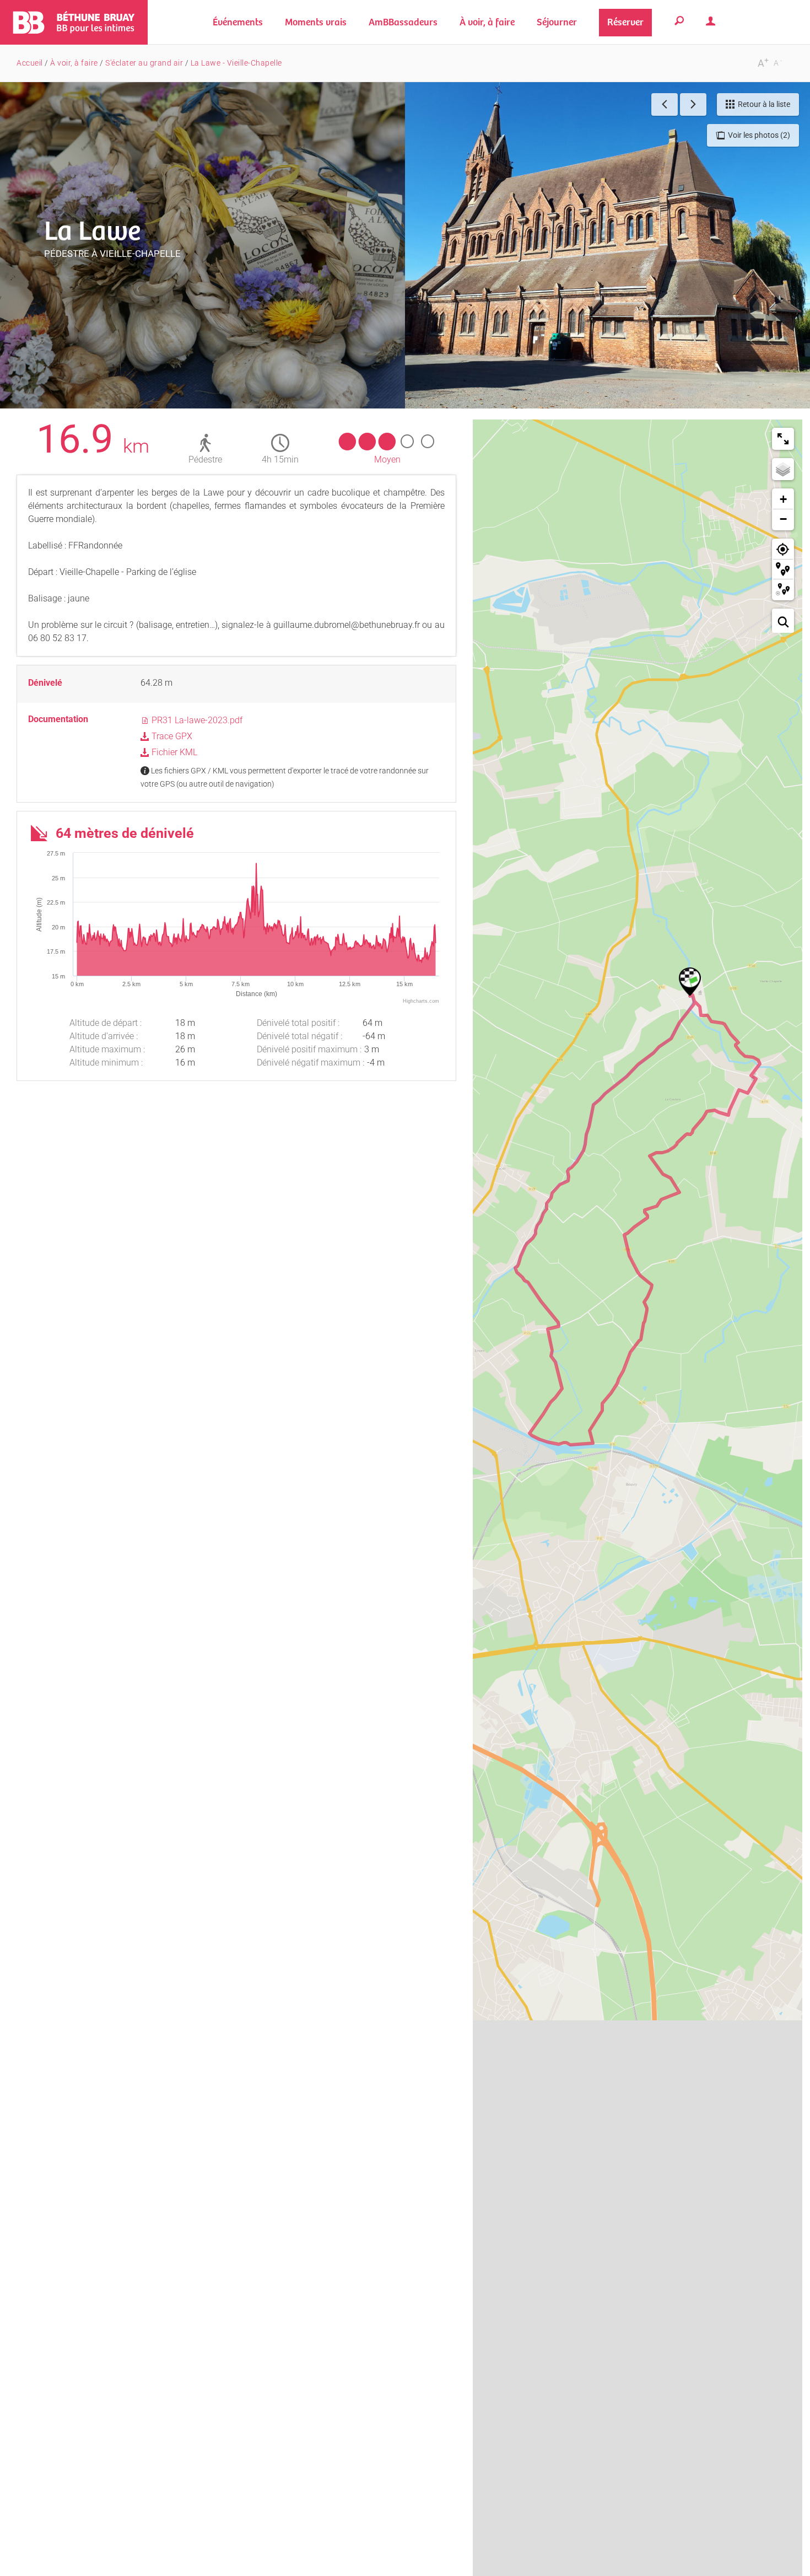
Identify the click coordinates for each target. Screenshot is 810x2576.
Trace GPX (171, 736)
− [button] (783, 519)
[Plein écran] (783, 439)
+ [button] (783, 499)
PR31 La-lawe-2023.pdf (196, 720)
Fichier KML (173, 752)
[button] (316, 22)
